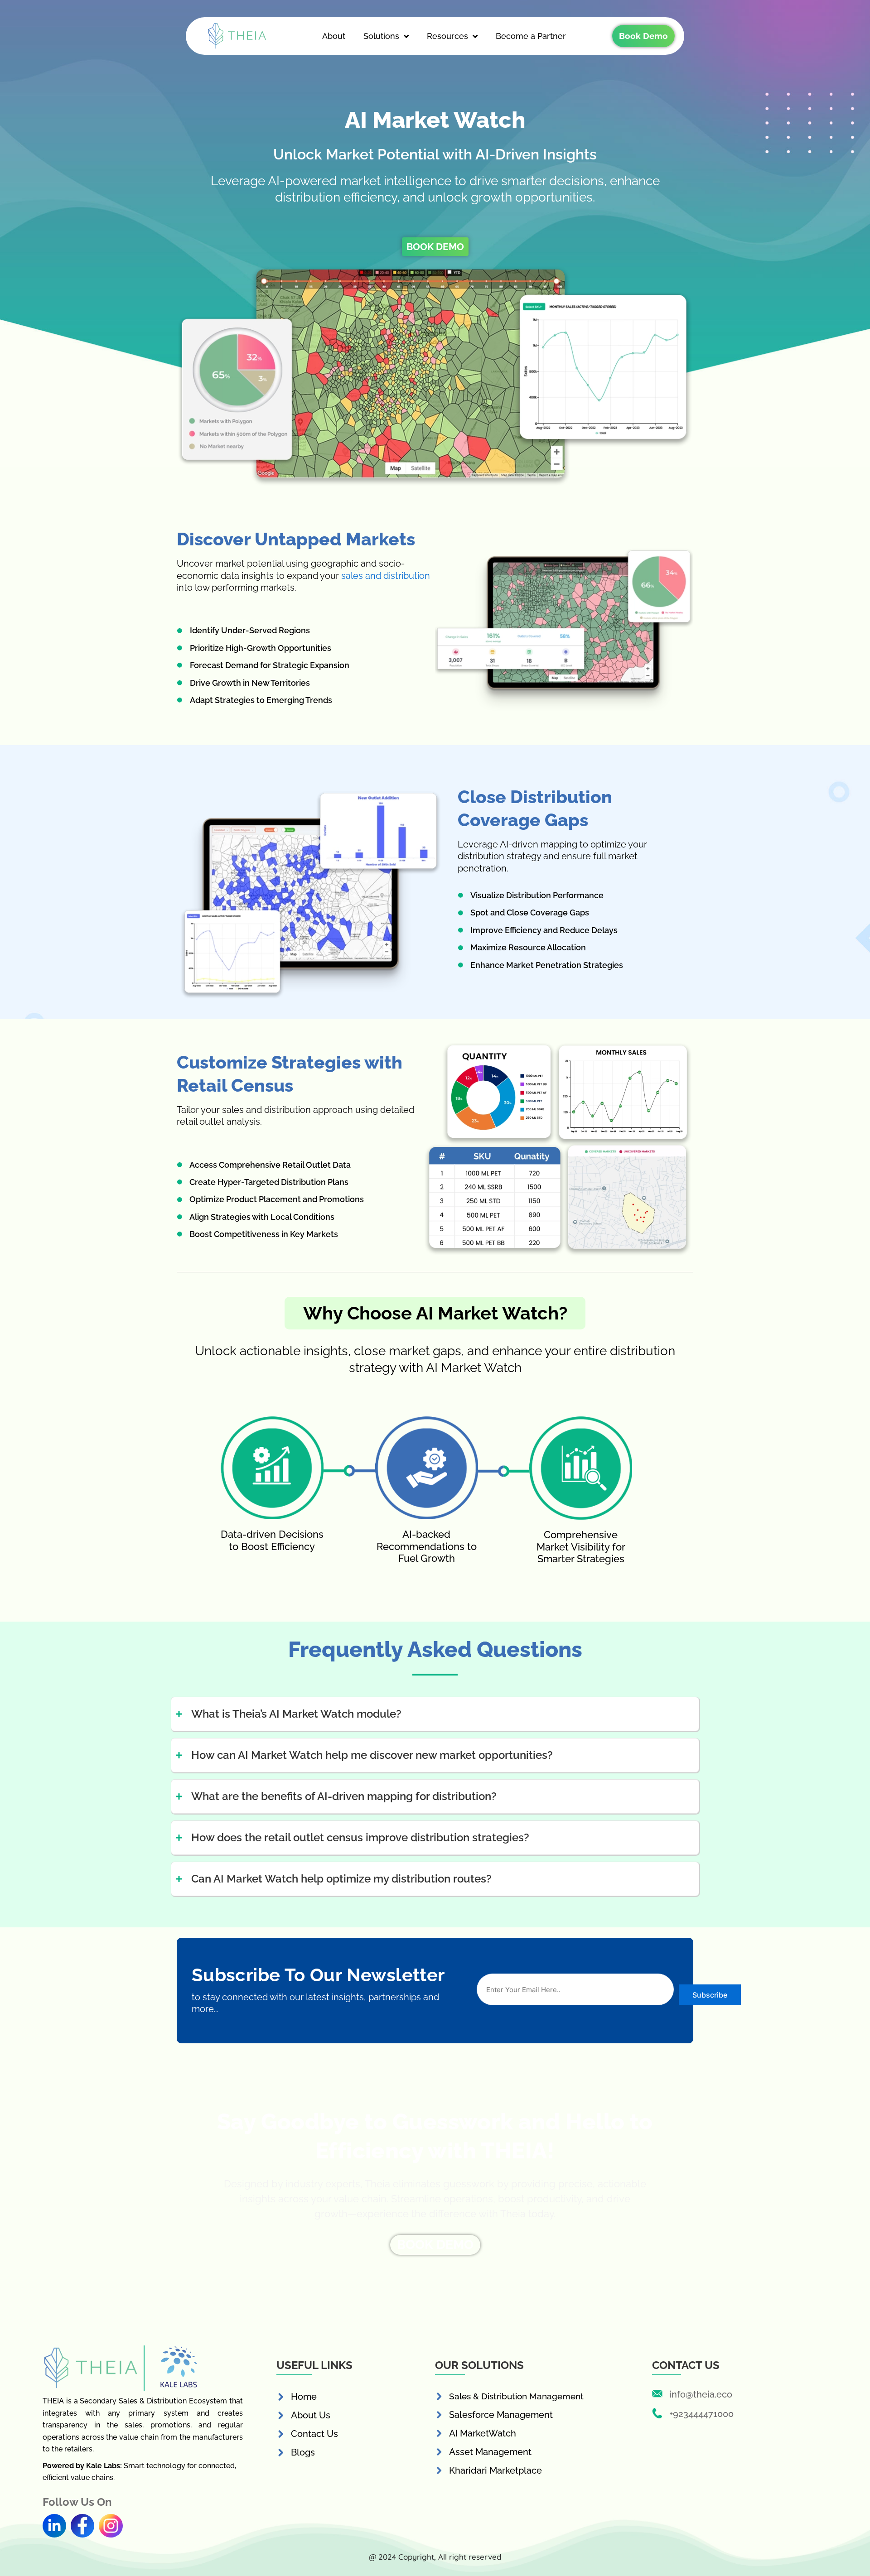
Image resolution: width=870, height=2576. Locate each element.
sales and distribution (386, 576)
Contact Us (314, 2434)
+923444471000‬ (701, 2414)
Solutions (381, 36)
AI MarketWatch (483, 2433)
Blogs (303, 2452)
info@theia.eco (701, 2394)
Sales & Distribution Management (516, 2396)
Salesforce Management (501, 2415)
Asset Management (490, 2452)
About (334, 36)
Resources (447, 36)
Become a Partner (531, 36)
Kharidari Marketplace (495, 2470)
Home (304, 2397)
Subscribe (710, 1995)
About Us (311, 2415)
